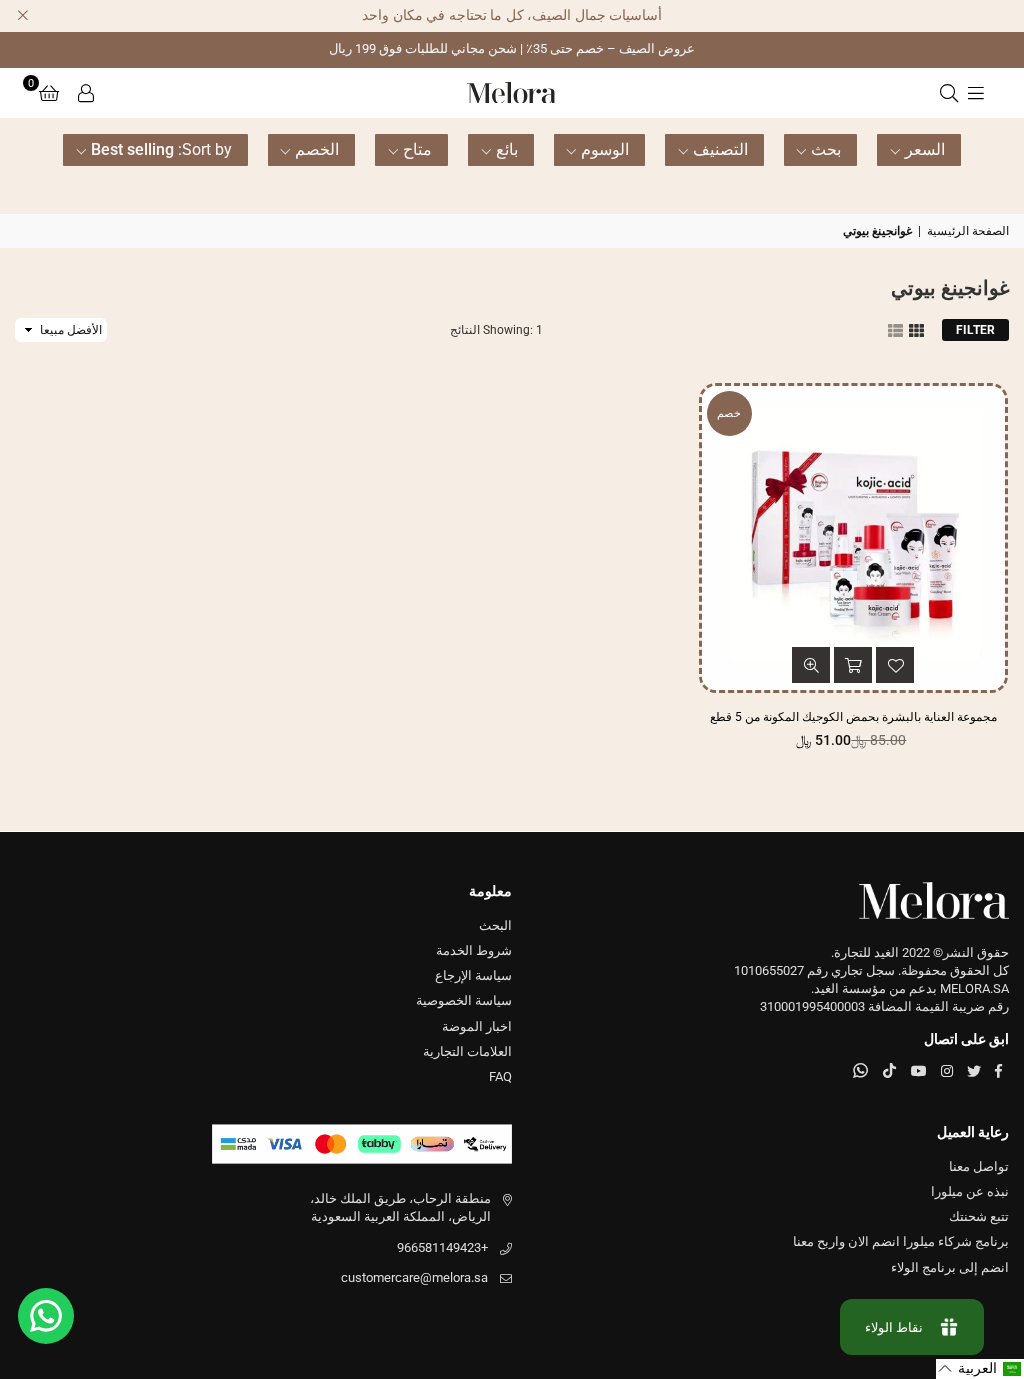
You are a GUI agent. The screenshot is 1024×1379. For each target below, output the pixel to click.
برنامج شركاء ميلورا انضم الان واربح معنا (901, 1241)
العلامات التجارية (467, 1051)
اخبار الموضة (477, 1026)
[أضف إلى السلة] (853, 665)
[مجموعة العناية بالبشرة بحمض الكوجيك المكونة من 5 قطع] (853, 537)
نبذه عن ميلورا (970, 1191)
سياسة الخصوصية (464, 1000)
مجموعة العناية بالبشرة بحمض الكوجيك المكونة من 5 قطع (853, 717)
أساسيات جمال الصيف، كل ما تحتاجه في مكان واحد (512, 15)
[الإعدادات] (86, 93)
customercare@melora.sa (414, 1277)
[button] (49, 93)
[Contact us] (46, 1316)
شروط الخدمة (474, 950)
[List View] (895, 329)
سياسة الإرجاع (473, 975)
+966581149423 (442, 1247)
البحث (495, 925)
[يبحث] (949, 93)
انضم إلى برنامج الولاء (950, 1267)
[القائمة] (976, 93)
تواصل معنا (979, 1166)
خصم (729, 413)
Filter (975, 330)
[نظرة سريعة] (811, 665)
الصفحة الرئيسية (968, 231)
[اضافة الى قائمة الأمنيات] (895, 665)
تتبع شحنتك (979, 1216)
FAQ (500, 1076)
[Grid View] (916, 329)
